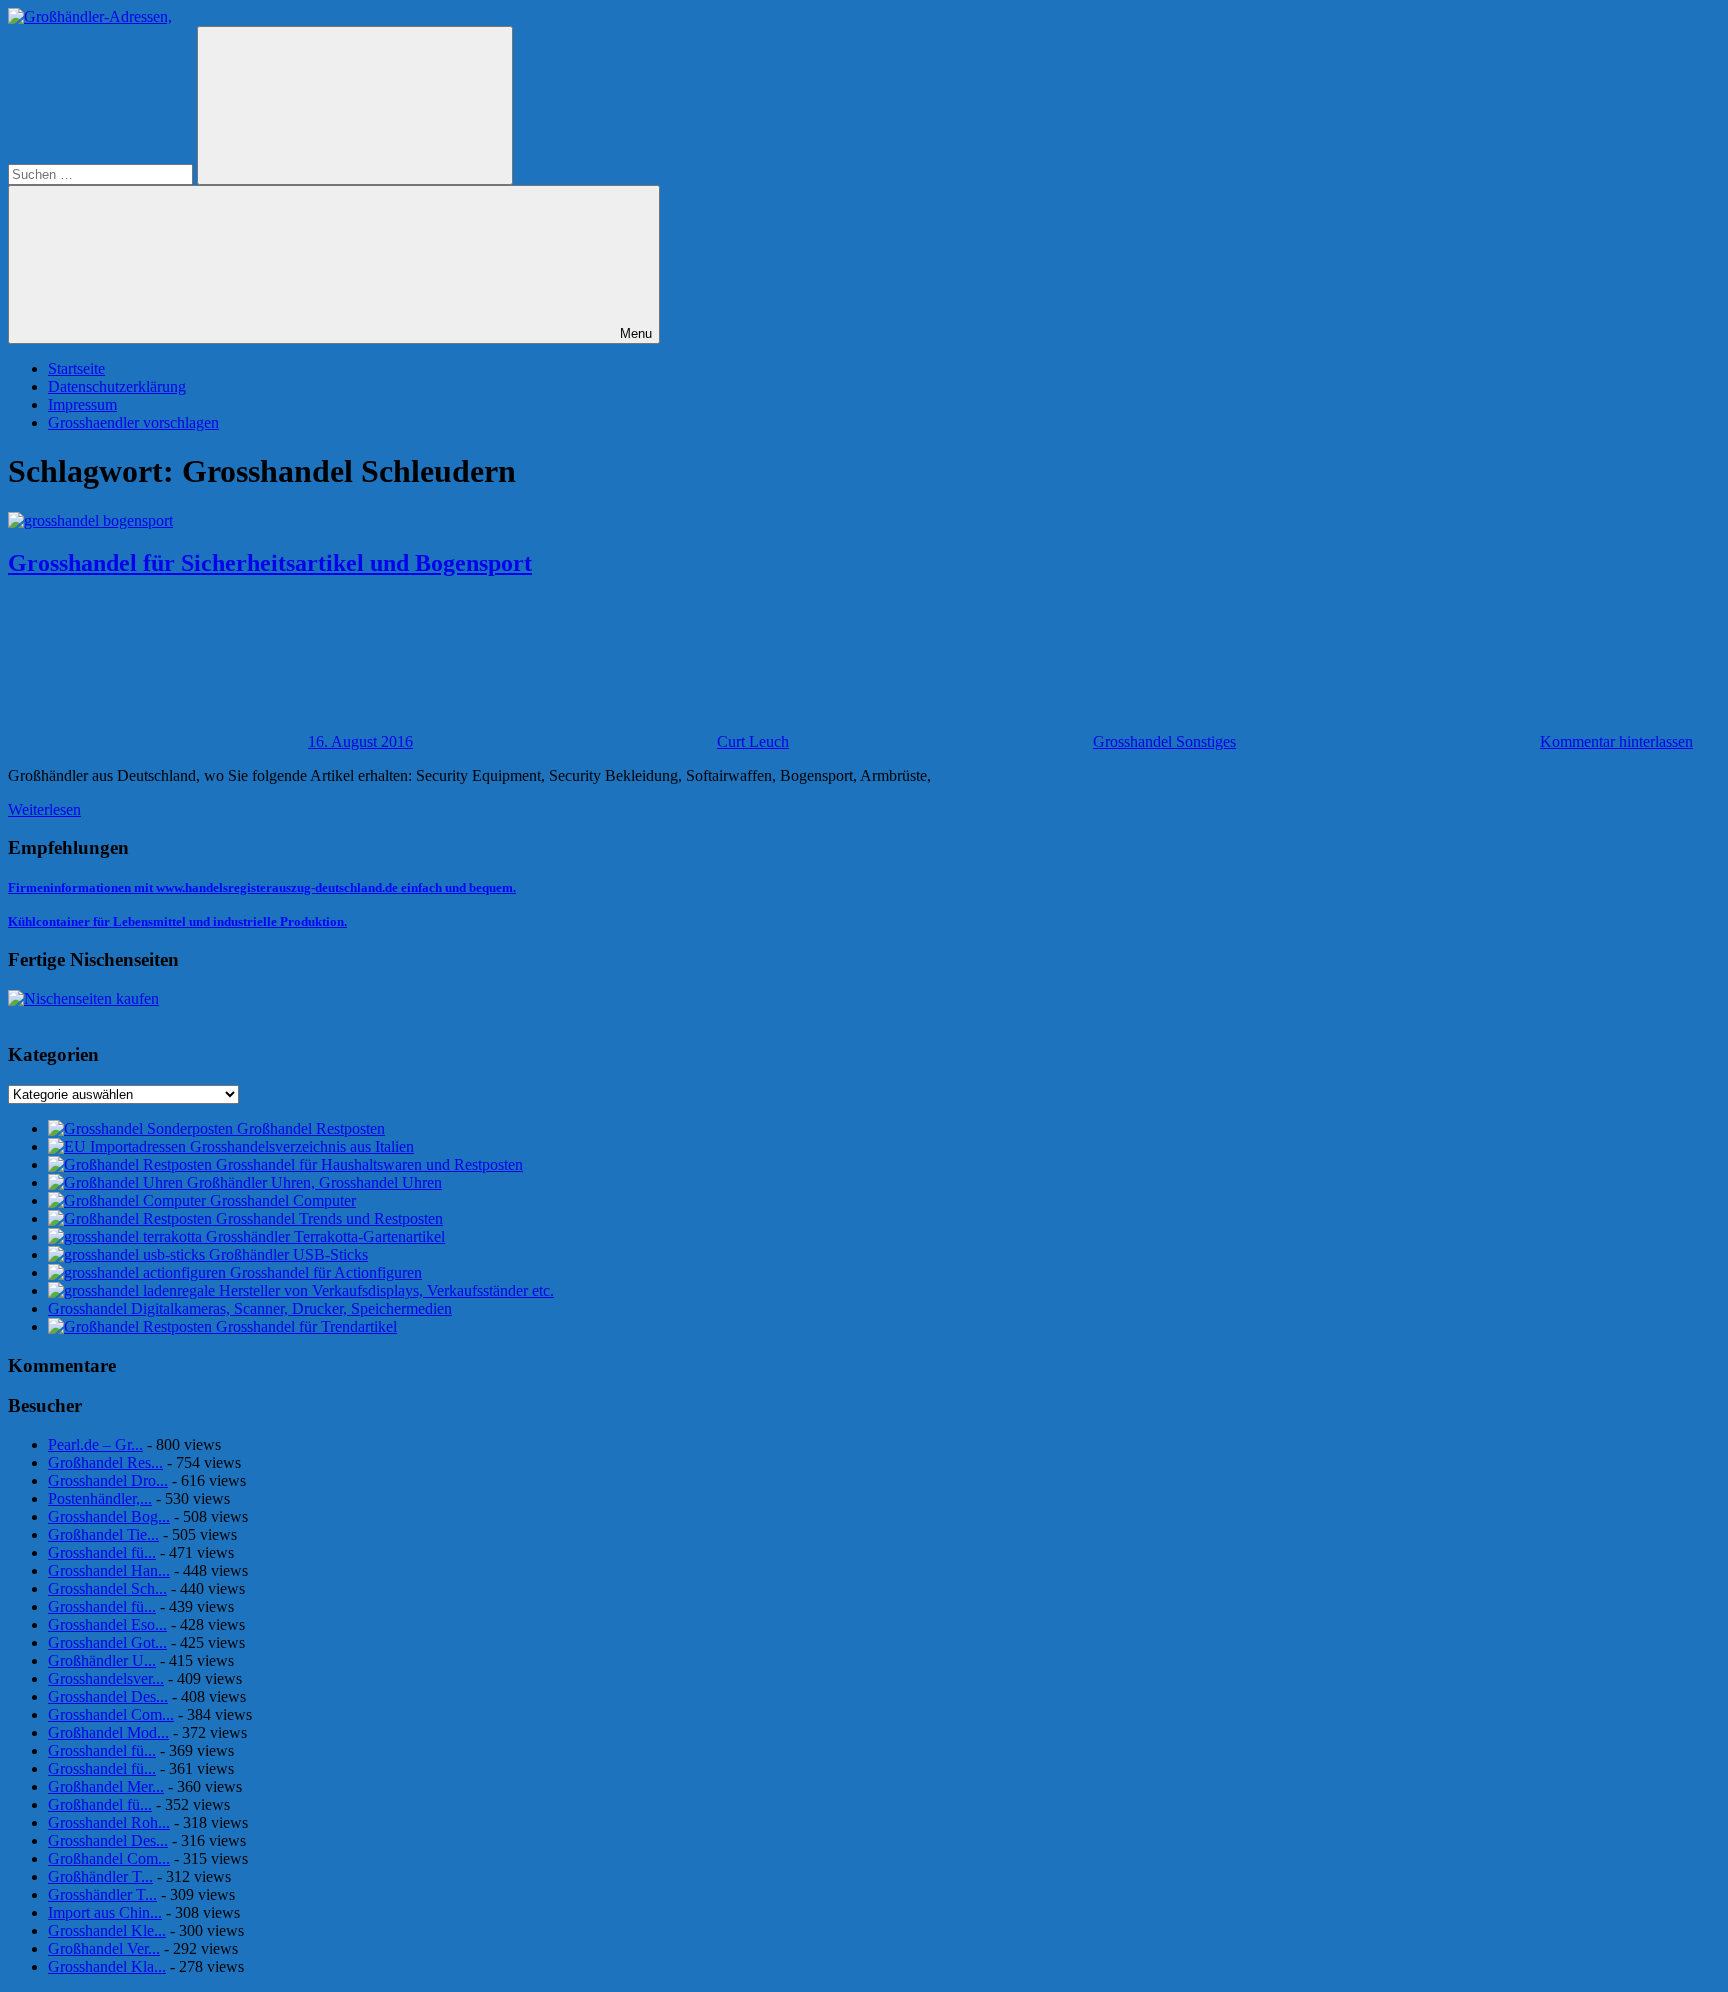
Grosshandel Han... (109, 1570)
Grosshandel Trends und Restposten (329, 1218)
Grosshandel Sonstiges (1164, 741)
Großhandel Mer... (106, 1786)
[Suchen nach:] (102, 173)
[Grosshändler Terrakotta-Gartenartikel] (127, 1236)
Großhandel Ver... (104, 1948)
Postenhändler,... (100, 1498)
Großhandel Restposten (311, 1128)
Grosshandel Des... (108, 1696)
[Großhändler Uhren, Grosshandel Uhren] (117, 1182)
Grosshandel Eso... (107, 1624)
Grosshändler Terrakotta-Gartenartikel (325, 1236)
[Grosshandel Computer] (129, 1200)
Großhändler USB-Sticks (288, 1254)
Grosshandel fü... (102, 1552)
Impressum (82, 404)
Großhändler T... (100, 1876)
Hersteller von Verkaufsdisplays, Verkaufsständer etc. (386, 1290)
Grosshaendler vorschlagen (133, 422)
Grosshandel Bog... (109, 1516)
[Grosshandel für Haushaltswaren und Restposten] (132, 1164)
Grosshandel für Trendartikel (306, 1326)
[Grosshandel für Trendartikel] (132, 1326)
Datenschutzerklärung (117, 386)
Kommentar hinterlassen (1616, 741)
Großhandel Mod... (108, 1732)
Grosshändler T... (102, 1894)
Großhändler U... (102, 1660)
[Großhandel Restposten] (142, 1128)
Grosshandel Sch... (107, 1588)
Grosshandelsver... (106, 1678)
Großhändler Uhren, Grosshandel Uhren (314, 1182)
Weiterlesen (44, 809)
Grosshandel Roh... (109, 1822)
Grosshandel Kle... (107, 1930)
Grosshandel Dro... (108, 1480)
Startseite (76, 368)
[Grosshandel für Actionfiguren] (139, 1272)
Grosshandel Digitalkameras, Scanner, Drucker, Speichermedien (250, 1308)
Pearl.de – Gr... (95, 1444)
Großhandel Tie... (103, 1534)
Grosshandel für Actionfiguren (326, 1272)
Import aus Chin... (105, 1912)
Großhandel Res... (105, 1462)
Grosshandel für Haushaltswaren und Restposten (369, 1164)
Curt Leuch (753, 741)
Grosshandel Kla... (107, 1966)
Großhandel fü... (100, 1804)
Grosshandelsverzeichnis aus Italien (302, 1146)
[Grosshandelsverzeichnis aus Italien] (119, 1146)
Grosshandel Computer (283, 1200)
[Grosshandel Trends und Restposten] (132, 1218)
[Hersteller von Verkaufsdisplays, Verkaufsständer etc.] (133, 1290)
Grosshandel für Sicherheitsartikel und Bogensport (270, 563)
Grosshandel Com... (111, 1714)
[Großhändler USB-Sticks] (128, 1254)
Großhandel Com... (109, 1858)
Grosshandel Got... (107, 1642)
